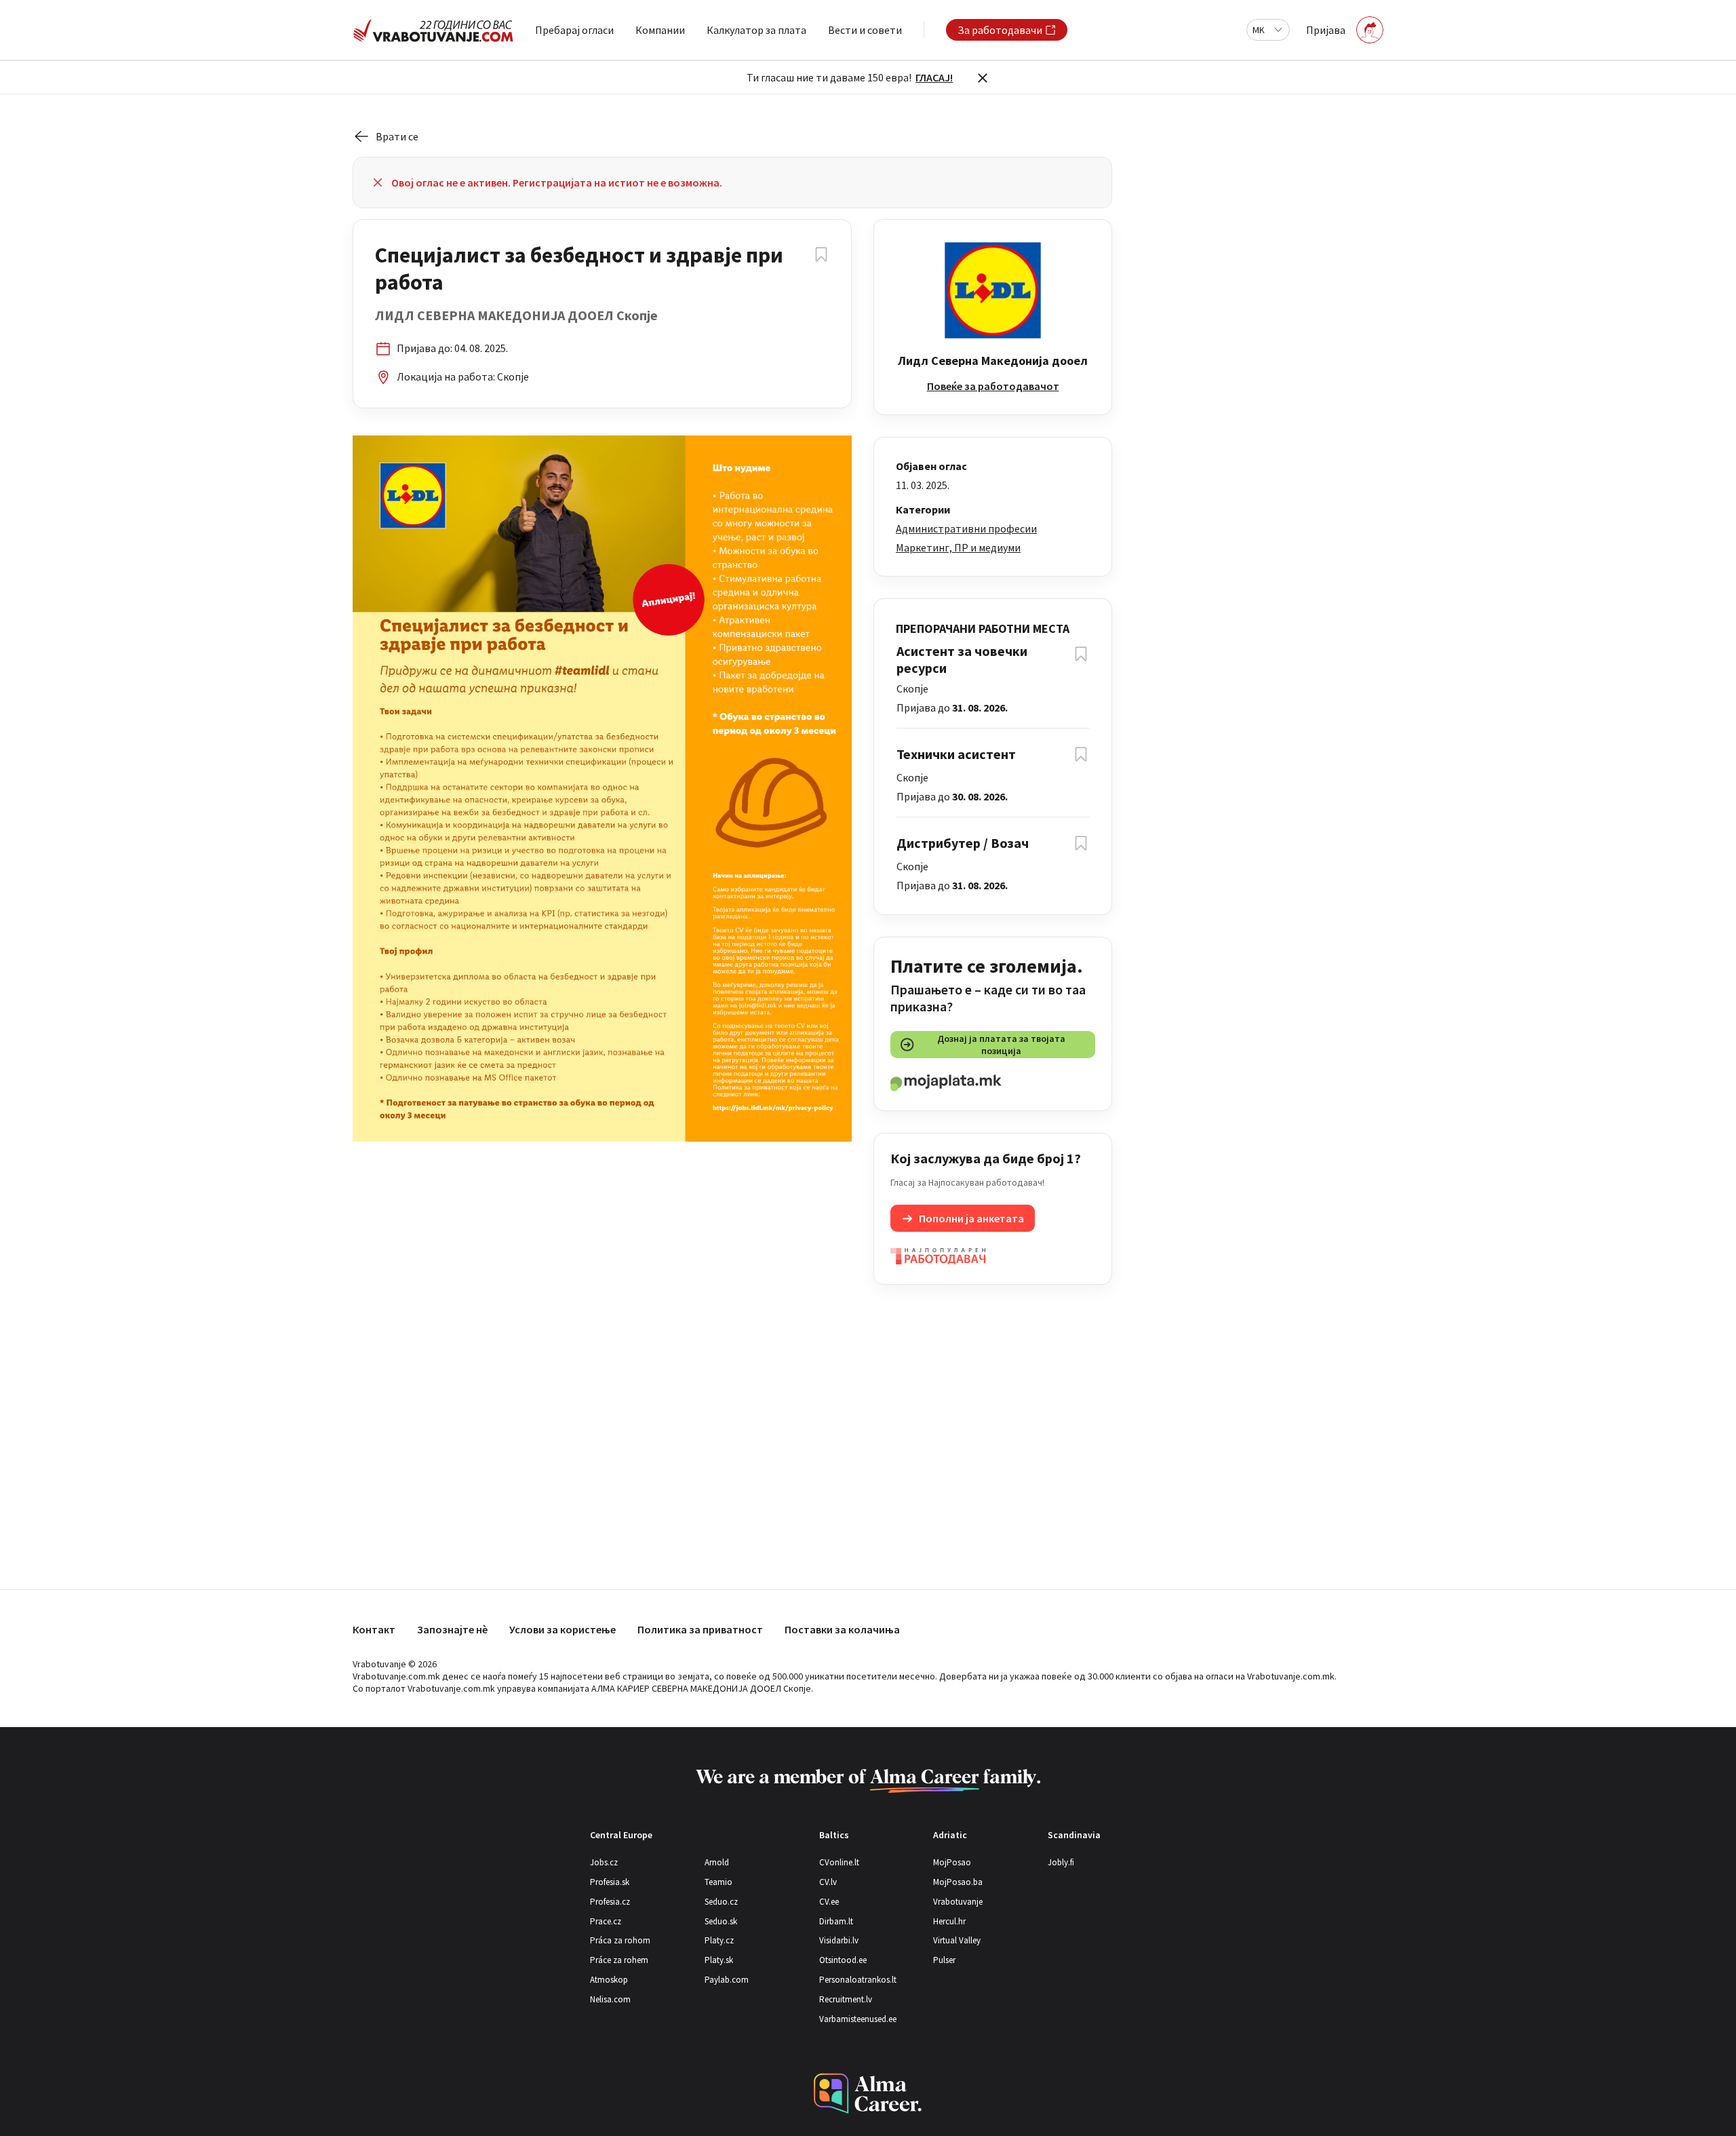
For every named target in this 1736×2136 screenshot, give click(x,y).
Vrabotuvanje (958, 1902)
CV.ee (829, 1902)
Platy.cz (719, 1940)
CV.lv (828, 1882)
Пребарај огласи (574, 30)
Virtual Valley (957, 1940)
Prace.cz (606, 1921)
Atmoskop (609, 1980)
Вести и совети (865, 30)
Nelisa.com (610, 1999)
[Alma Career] (868, 2094)
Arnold (717, 1862)
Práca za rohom (620, 1940)
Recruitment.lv (846, 1999)
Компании (660, 30)
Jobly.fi (1061, 1862)
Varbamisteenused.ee (858, 2019)
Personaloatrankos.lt (858, 1980)
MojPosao (952, 1862)
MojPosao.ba (958, 1882)
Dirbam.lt (836, 1921)
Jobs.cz (604, 1862)
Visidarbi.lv (839, 1940)
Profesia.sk (610, 1882)
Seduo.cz (721, 1902)
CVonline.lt (839, 1862)
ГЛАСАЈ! (934, 77)
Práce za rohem (619, 1960)
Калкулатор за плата (756, 30)
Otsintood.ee (843, 1960)
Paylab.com (727, 1980)
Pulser (944, 1960)
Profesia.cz (610, 1902)
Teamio (718, 1882)
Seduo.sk (721, 1921)
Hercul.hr (949, 1921)
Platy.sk (719, 1960)
